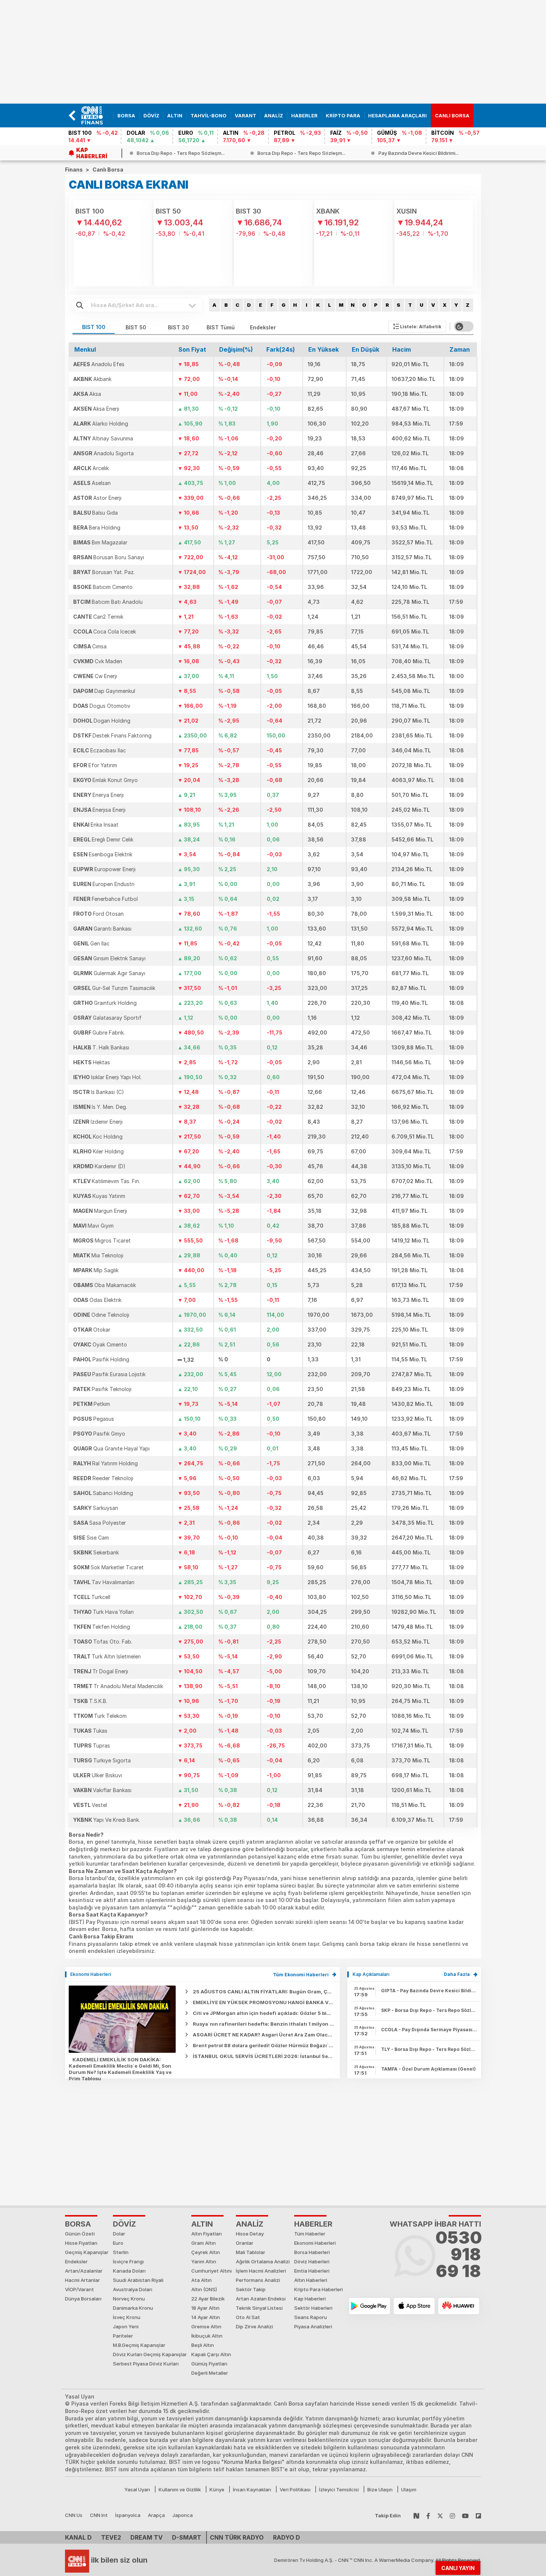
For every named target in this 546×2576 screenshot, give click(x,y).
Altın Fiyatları (207, 2234)
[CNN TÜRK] (77, 2560)
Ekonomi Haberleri (91, 1974)
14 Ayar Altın (206, 2317)
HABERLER (313, 2224)
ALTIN (202, 2224)
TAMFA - (428, 2069)
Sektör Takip (251, 2289)
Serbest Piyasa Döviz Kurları (146, 2364)
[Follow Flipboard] (478, 2515)
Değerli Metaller (210, 2373)
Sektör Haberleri (313, 2308)
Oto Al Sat (248, 2317)
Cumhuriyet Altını (212, 2271)
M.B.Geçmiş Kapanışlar (139, 2345)
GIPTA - (429, 1991)
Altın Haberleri (311, 2280)
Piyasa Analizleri (313, 2326)
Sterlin (121, 2252)
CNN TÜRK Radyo (237, 2537)
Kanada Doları (129, 2271)
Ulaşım (409, 2489)
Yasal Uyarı (137, 2489)
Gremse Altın (206, 2326)
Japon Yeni (126, 2326)
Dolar (119, 2234)
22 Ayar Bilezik (208, 2299)
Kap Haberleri (310, 2299)
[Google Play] (370, 2306)
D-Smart (187, 2537)
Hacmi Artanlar (82, 2280)
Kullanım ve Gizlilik (180, 2489)
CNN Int (99, 2515)
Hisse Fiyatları (81, 2243)
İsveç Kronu (127, 2317)
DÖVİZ (124, 2224)
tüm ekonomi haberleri (301, 1975)
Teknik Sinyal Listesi (259, 2308)
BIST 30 (248, 211)
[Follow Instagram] (452, 2515)
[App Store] (414, 2306)
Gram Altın (204, 2243)
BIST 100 (90, 211)
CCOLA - (429, 2030)
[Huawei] (459, 2306)
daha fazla (457, 1974)
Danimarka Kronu (133, 2308)
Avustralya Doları (133, 2289)
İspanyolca (128, 2515)
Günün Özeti (80, 2234)
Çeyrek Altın (206, 2252)
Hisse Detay (250, 2234)
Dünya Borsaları (83, 2299)
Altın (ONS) (204, 2289)
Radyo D (287, 2537)
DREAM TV (147, 2537)
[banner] (95, 115)
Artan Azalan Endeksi (261, 2299)
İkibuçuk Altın (207, 2336)
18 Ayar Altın (205, 2308)
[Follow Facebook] (428, 2515)
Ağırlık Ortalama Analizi (263, 2261)
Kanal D (78, 2537)
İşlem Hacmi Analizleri (261, 2271)
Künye (217, 2489)
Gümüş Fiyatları (209, 2364)
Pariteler (123, 2336)
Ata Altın (201, 2280)
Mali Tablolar (251, 2252)
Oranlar (245, 2243)
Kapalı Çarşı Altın (211, 2354)
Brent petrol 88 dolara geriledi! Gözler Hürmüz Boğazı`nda (266, 2045)
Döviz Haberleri (312, 2261)
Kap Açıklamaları (371, 1974)
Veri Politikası (295, 2489)
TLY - (429, 2049)
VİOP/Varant (79, 2289)
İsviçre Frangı (128, 2261)
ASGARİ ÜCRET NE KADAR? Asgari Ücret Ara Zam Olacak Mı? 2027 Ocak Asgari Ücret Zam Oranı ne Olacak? (327, 2035)
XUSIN (407, 211)
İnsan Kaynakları (252, 2489)
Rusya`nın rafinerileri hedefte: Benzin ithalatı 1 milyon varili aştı (273, 2024)
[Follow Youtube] (465, 2515)
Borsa (78, 2224)
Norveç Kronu (129, 2299)
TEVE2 (111, 2537)
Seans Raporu (311, 2317)
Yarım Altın (204, 2261)
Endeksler (263, 327)
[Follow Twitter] (440, 2515)
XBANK (328, 211)
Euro (118, 2243)
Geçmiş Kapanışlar (87, 2252)
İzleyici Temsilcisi (339, 2489)
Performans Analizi (258, 2280)
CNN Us (74, 2515)
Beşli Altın (203, 2345)
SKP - (429, 2010)
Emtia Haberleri (312, 2271)
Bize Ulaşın (380, 2489)
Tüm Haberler (310, 2234)
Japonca (183, 2515)
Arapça (156, 2515)
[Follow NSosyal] (416, 2515)
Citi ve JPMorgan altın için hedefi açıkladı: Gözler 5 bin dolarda (272, 2013)
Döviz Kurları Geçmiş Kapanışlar (150, 2354)
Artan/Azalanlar (84, 2271)
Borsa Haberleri (312, 2252)
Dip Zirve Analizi (254, 2326)
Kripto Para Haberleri (318, 2289)
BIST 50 (168, 211)
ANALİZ (250, 2224)
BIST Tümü (221, 327)
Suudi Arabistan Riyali (138, 2280)
